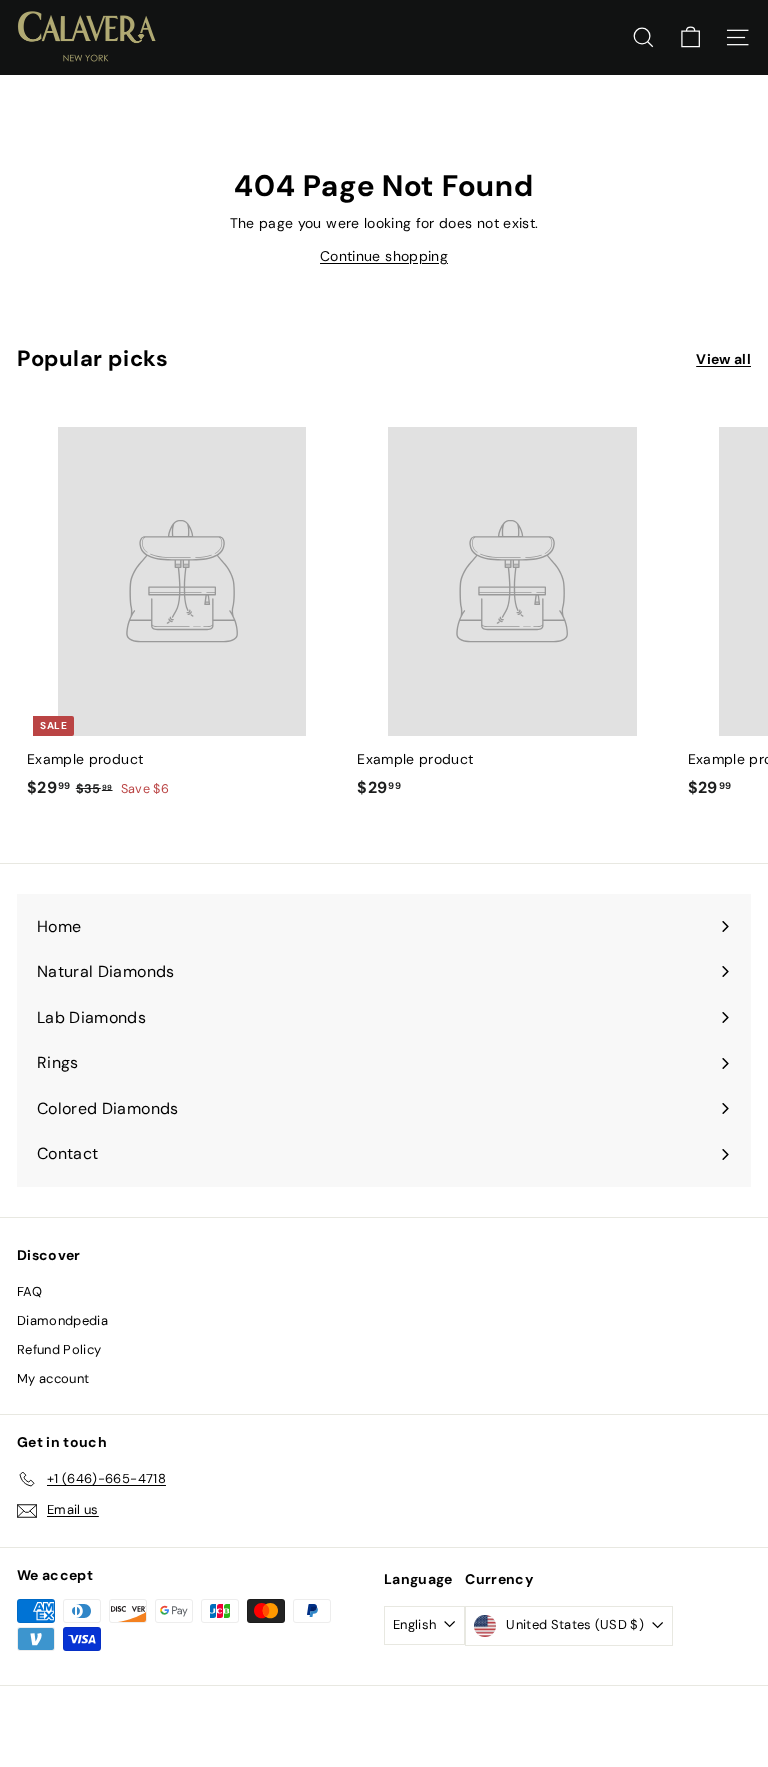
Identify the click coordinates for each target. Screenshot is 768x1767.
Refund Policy (59, 1349)
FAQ (29, 1291)
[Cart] (690, 37)
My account (53, 1378)
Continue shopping (384, 256)
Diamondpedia (62, 1320)
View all (723, 359)
